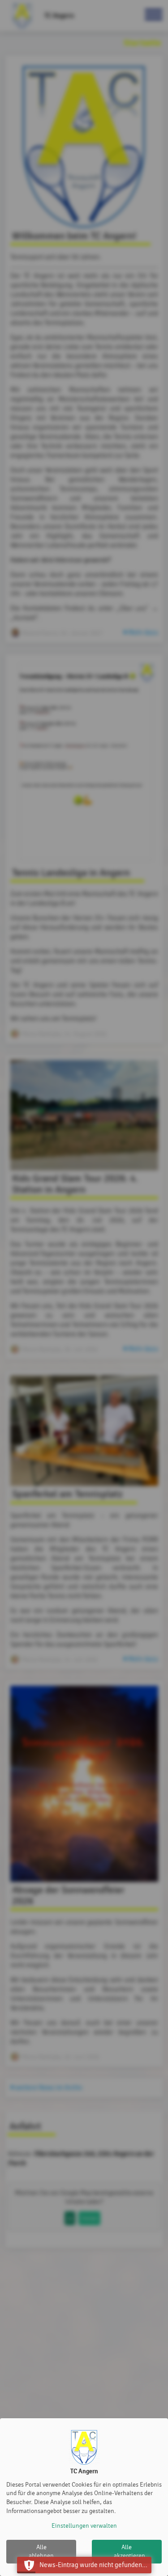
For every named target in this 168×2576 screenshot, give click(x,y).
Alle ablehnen (41, 2552)
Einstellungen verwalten (84, 2526)
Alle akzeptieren (129, 2552)
